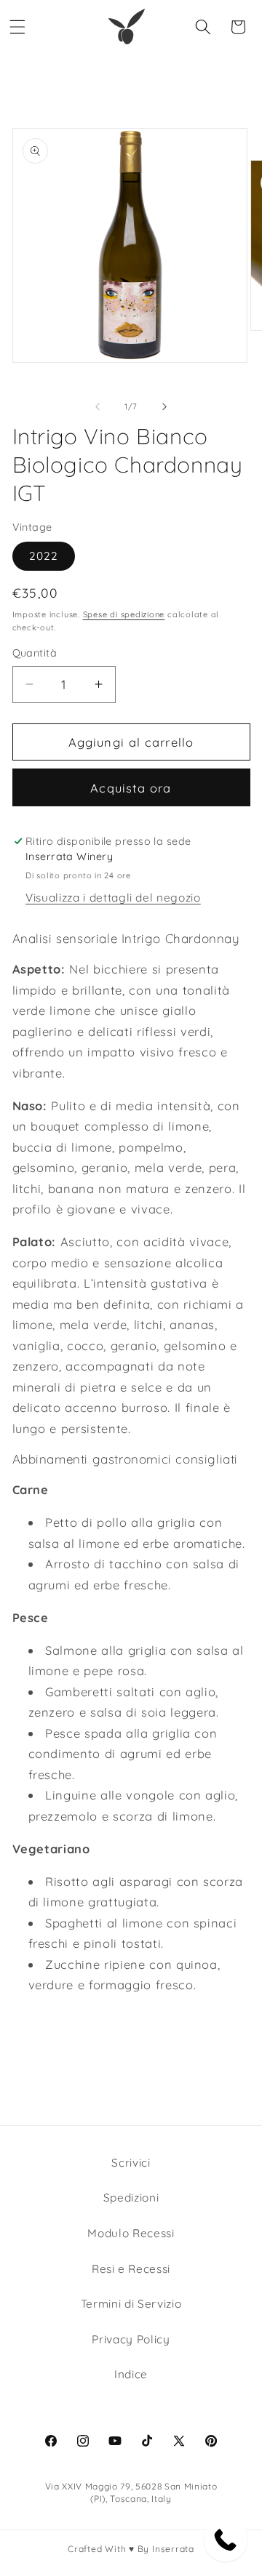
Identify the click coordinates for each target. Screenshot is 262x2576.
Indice (131, 2374)
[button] (17, 27)
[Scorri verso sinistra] (98, 406)
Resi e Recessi (131, 2269)
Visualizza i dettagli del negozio (113, 898)
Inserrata (173, 2549)
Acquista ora (131, 788)
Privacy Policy (131, 2339)
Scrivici (131, 2163)
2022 (44, 556)
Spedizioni (131, 2198)
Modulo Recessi (131, 2233)
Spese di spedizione (124, 614)
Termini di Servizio (131, 2304)
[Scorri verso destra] (164, 406)
